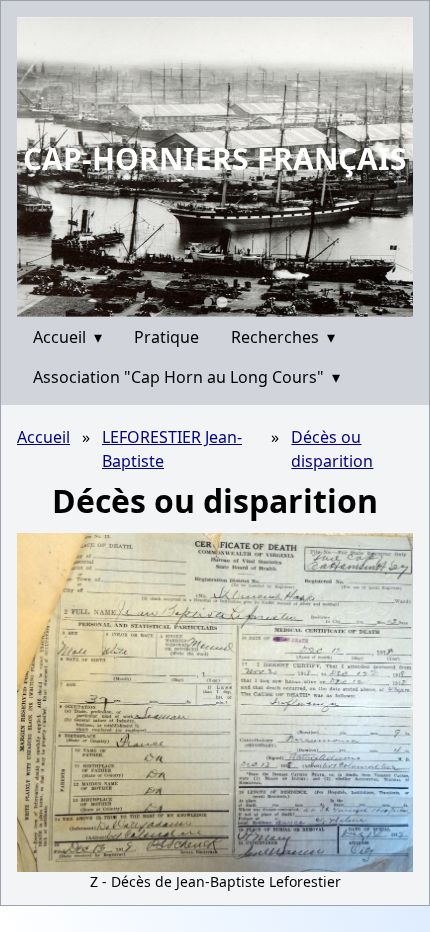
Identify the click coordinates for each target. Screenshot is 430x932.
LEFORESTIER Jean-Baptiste (172, 449)
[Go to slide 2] (221, 301)
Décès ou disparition (332, 449)
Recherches (283, 337)
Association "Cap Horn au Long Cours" (186, 377)
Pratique (166, 337)
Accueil (67, 337)
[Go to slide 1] (208, 302)
